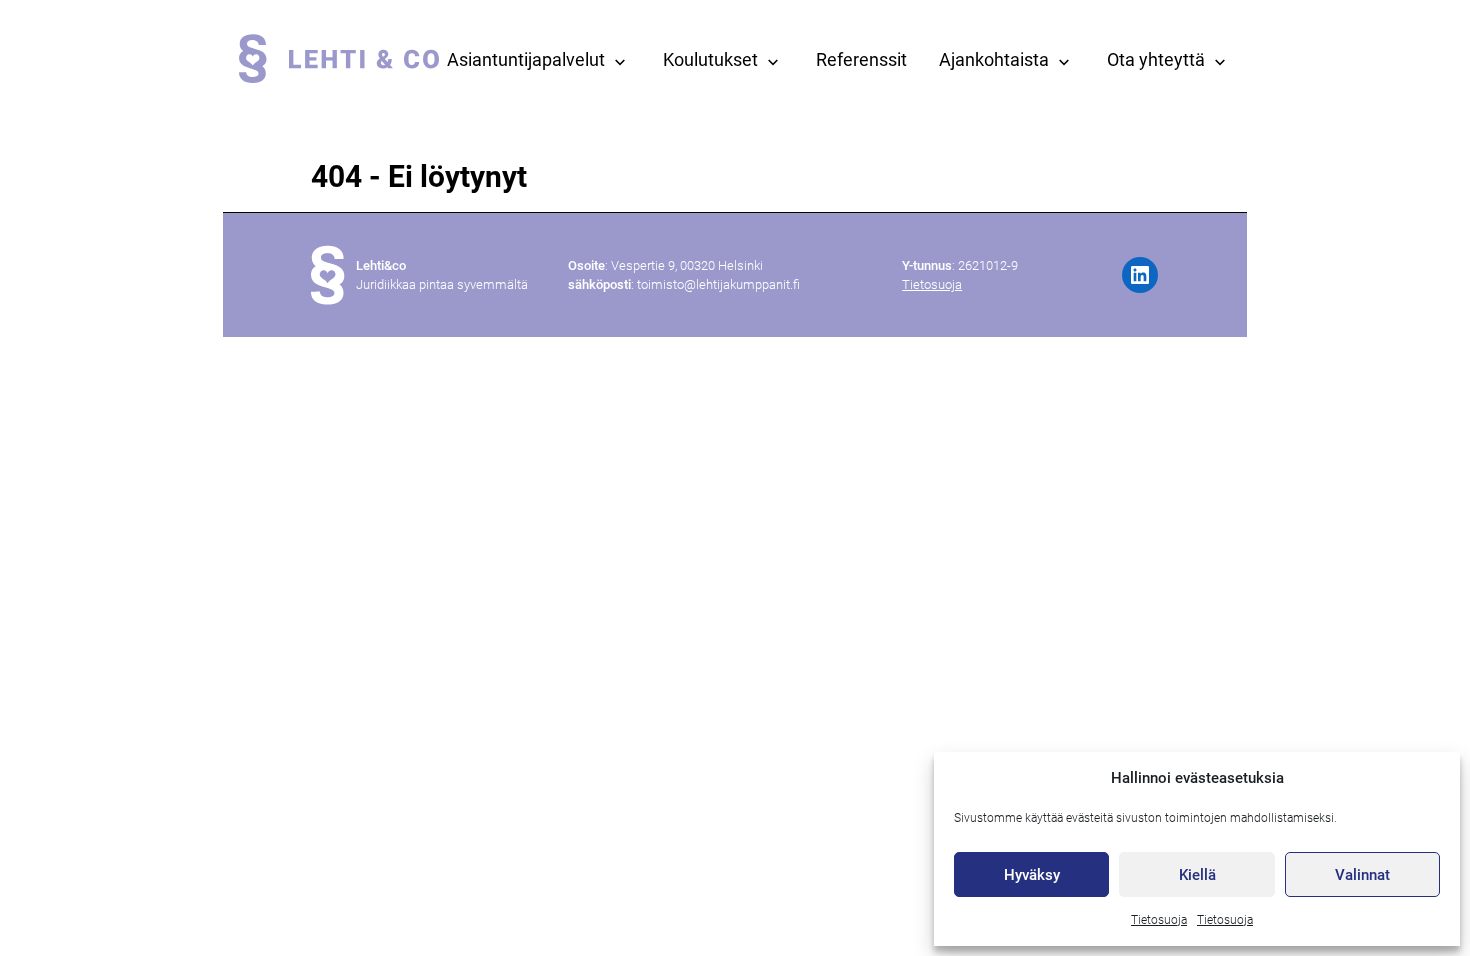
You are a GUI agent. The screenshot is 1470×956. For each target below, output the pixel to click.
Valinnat (1362, 875)
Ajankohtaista (994, 59)
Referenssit (861, 59)
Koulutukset (710, 59)
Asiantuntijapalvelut (526, 59)
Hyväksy (1032, 875)
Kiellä (1197, 875)
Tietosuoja (1159, 920)
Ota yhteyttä (1156, 59)
